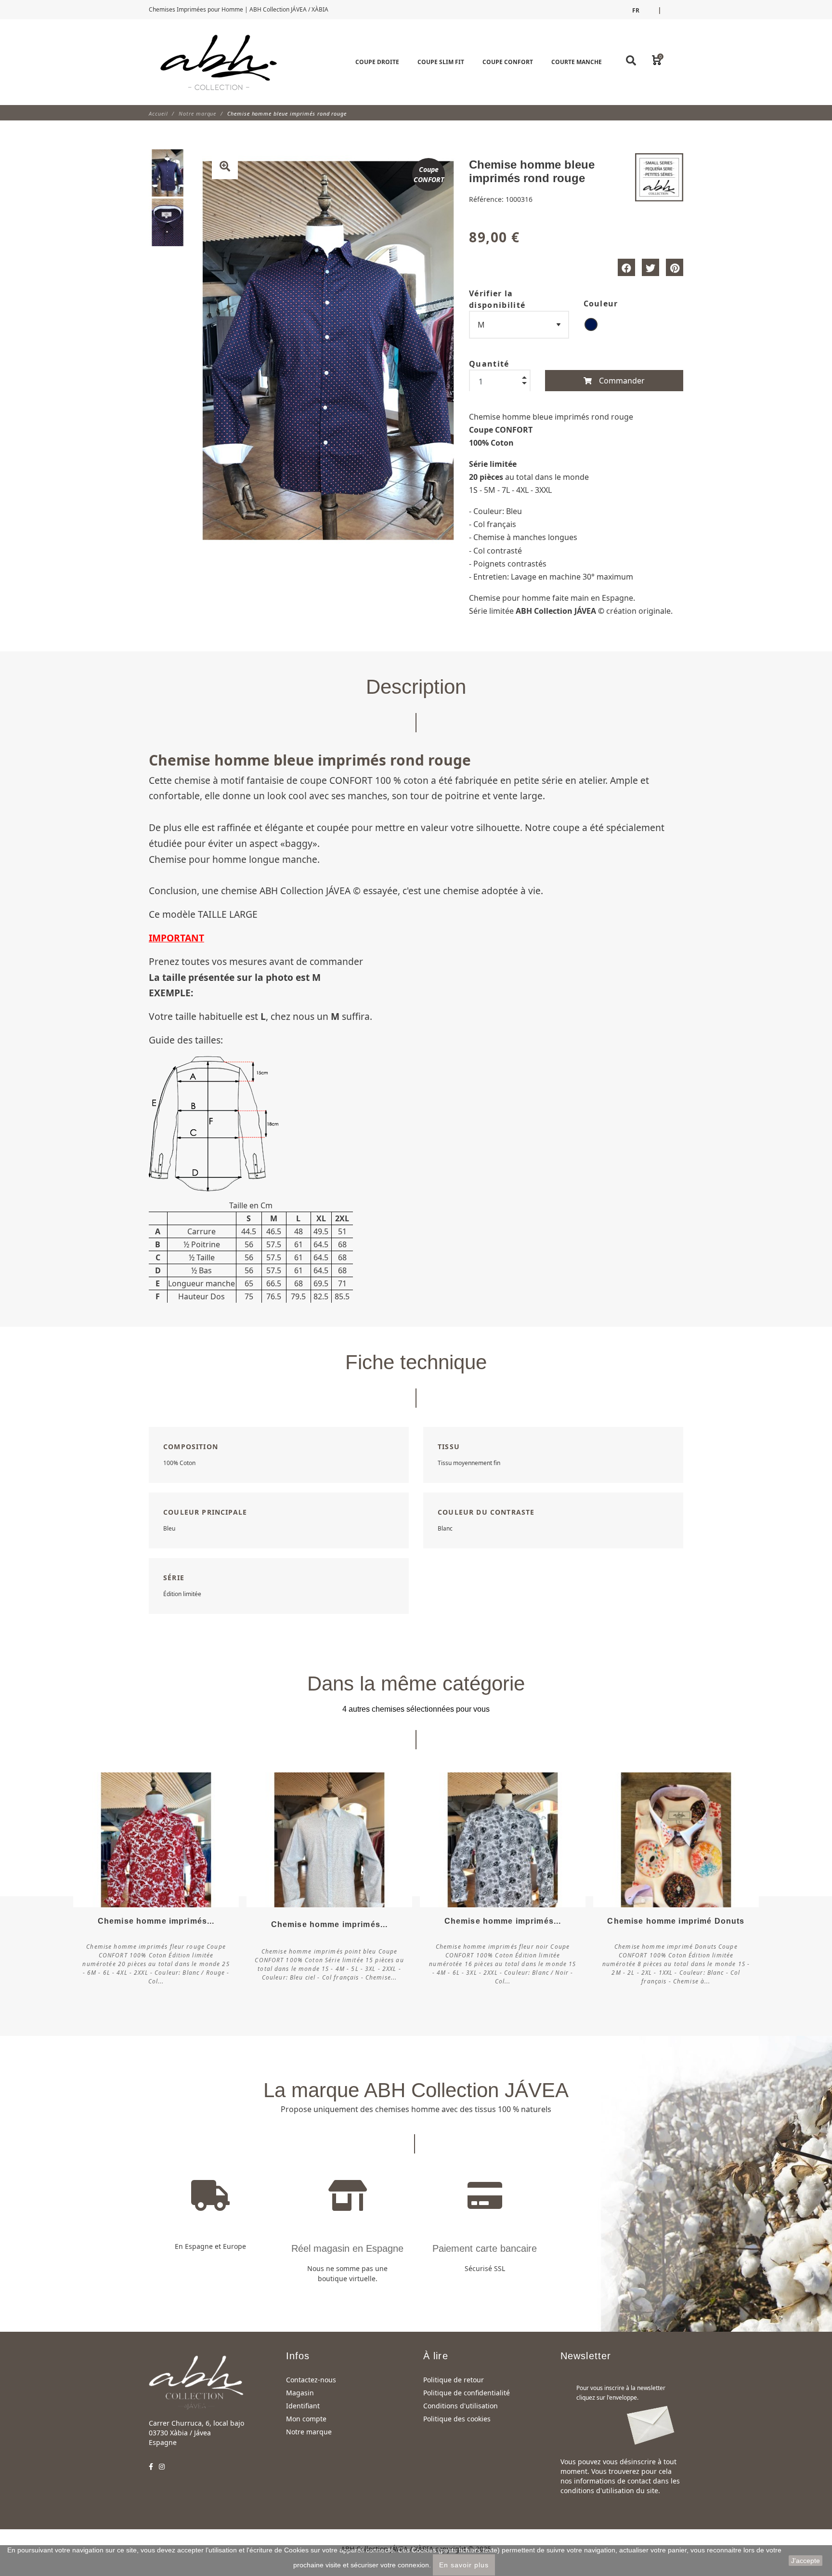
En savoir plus (464, 2565)
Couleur (601, 304)
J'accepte (806, 2561)
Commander (621, 381)
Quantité (489, 364)
